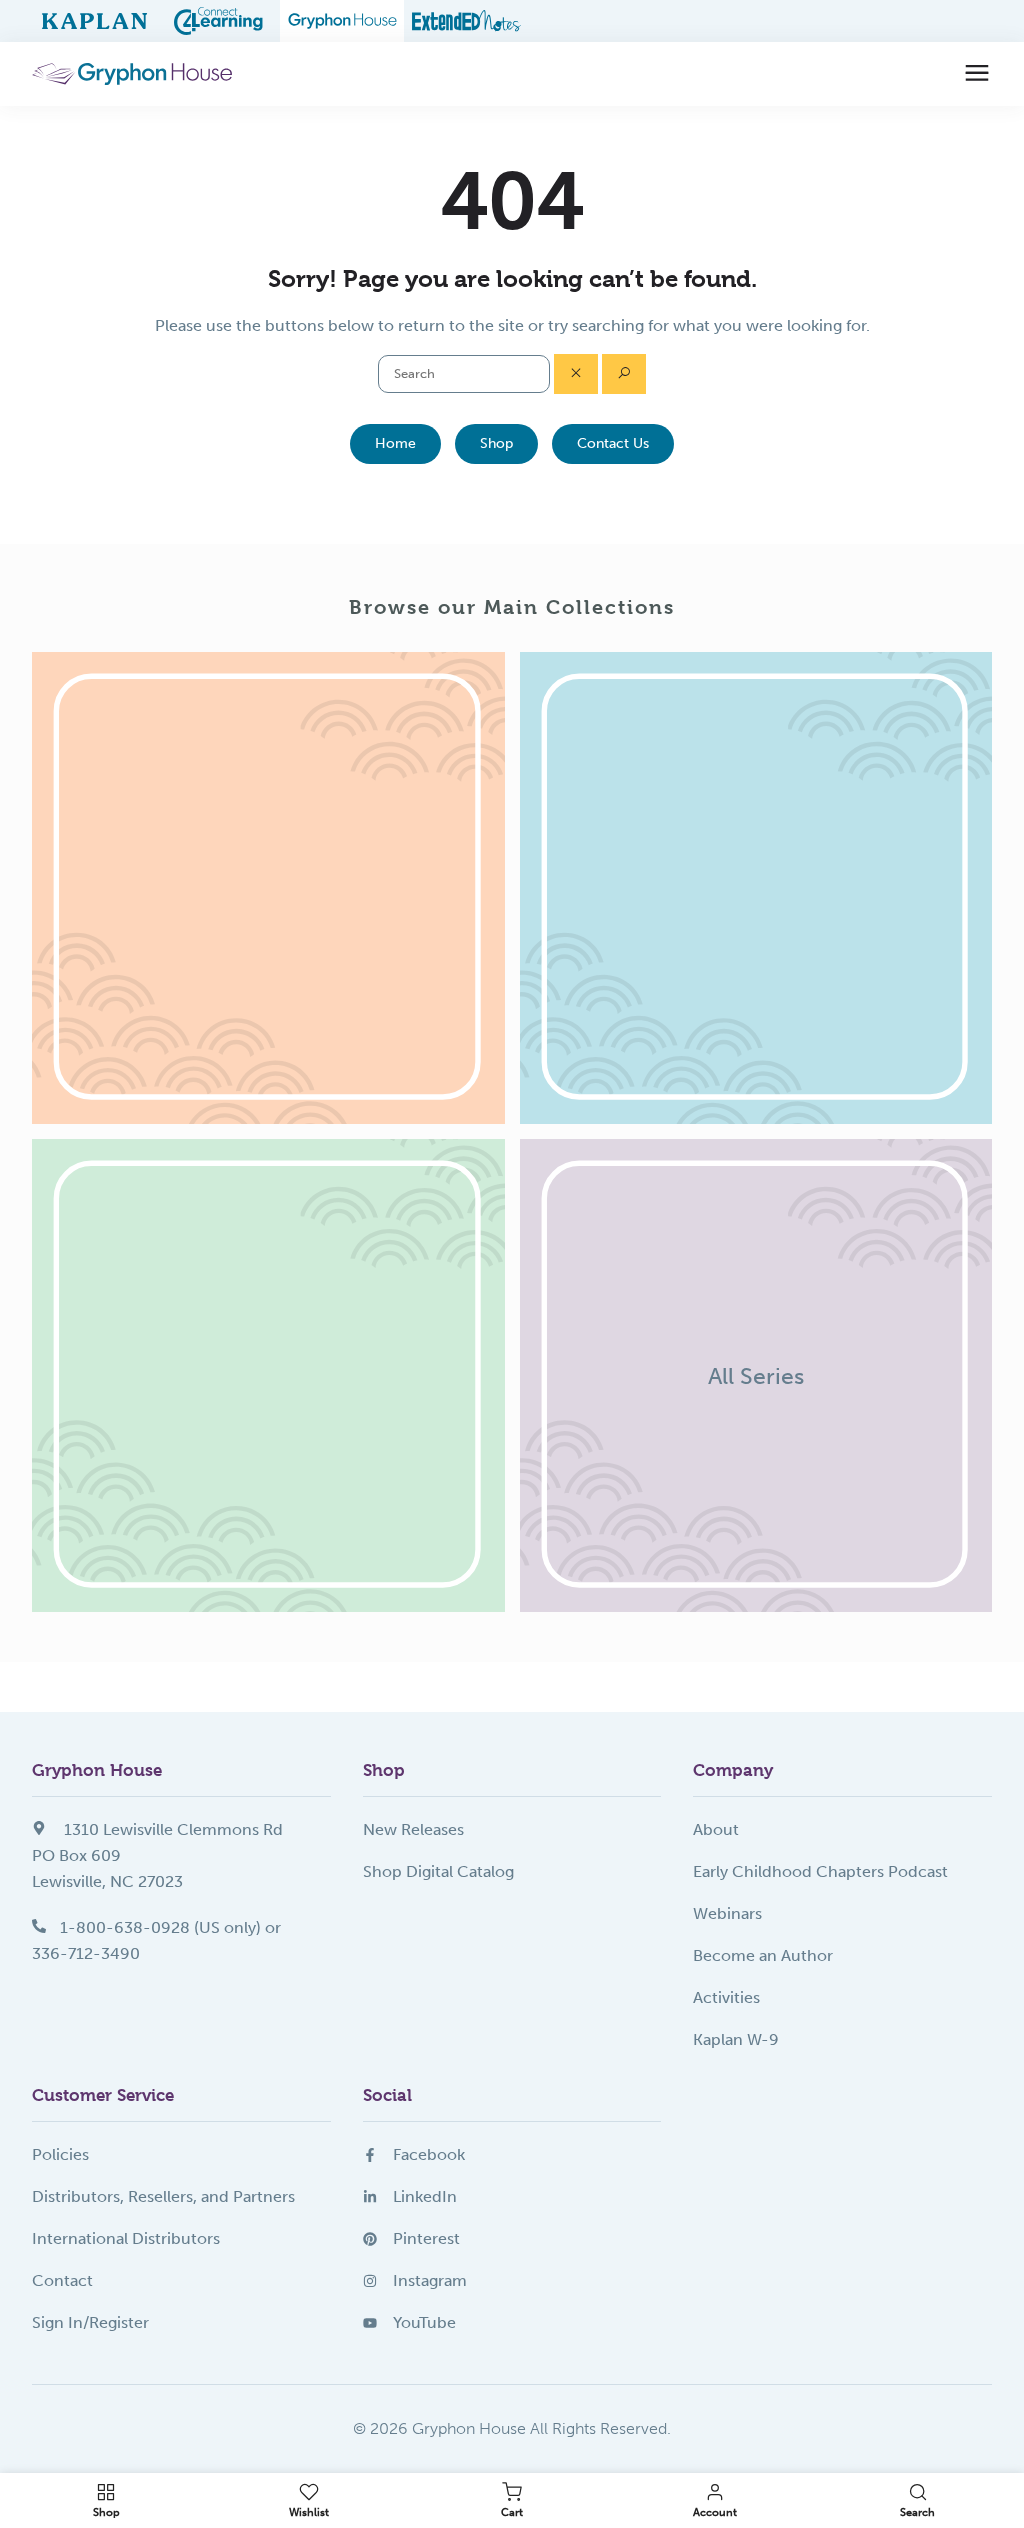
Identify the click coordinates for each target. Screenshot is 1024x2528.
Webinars (727, 1913)
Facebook (429, 2154)
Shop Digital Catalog (438, 1871)
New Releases (413, 1829)
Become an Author (763, 1955)
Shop (496, 443)
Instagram (430, 2280)
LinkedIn (425, 2196)
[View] (268, 888)
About (716, 1829)
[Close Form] (576, 374)
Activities (726, 1997)
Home (395, 443)
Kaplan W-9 (736, 2039)
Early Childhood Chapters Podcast (820, 1871)
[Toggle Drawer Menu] (977, 74)
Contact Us (613, 443)
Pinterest (426, 2238)
